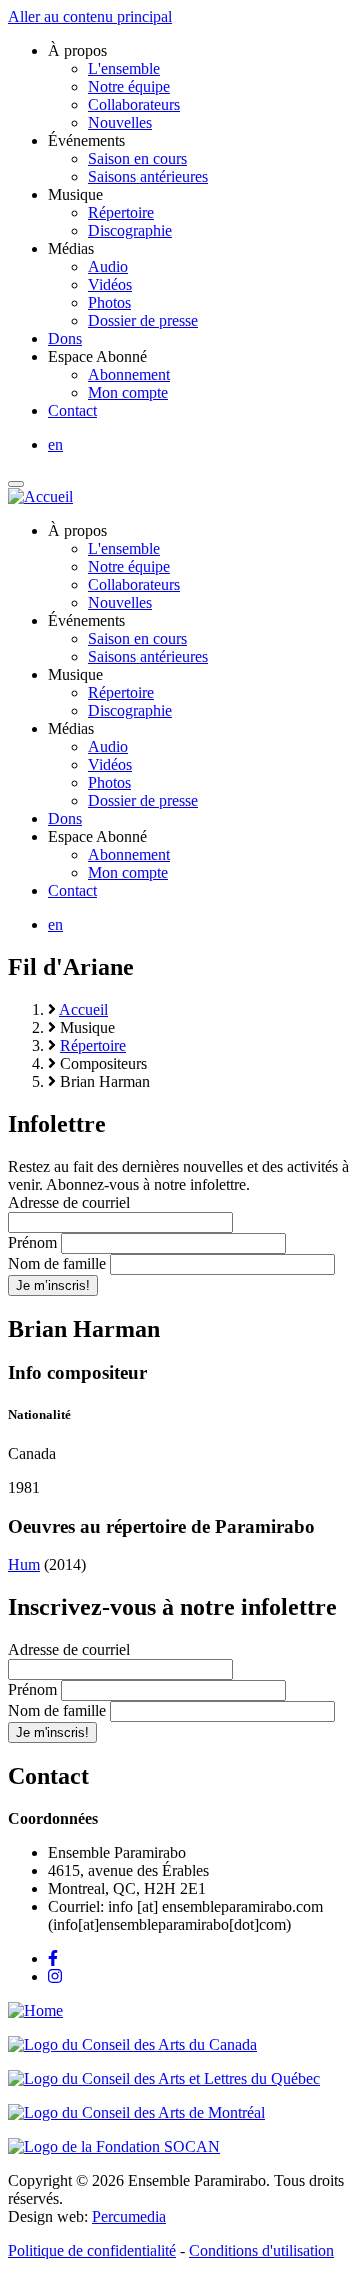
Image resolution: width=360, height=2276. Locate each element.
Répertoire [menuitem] (121, 212)
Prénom (32, 1242)
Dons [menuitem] (65, 338)
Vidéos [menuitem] (110, 284)
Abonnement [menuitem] (129, 374)
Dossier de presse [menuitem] (143, 320)
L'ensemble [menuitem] (124, 68)
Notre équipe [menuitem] (129, 86)
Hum (24, 1564)
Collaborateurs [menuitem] (134, 104)
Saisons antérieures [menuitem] (148, 176)
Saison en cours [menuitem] (137, 158)
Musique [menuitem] (75, 194)
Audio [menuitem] (108, 266)
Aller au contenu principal (90, 16)
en (55, 444)
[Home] (35, 2010)
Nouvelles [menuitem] (120, 122)
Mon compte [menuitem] (128, 392)
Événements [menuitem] (86, 140)
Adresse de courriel (69, 1202)
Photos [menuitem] (109, 302)
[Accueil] (40, 496)
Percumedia (129, 2216)
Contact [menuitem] (72, 410)
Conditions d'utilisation (261, 2250)
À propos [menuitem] (77, 50)
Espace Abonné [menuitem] (97, 356)
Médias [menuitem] (71, 248)
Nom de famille (57, 1263)
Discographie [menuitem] (130, 230)
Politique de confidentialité (92, 2250)
